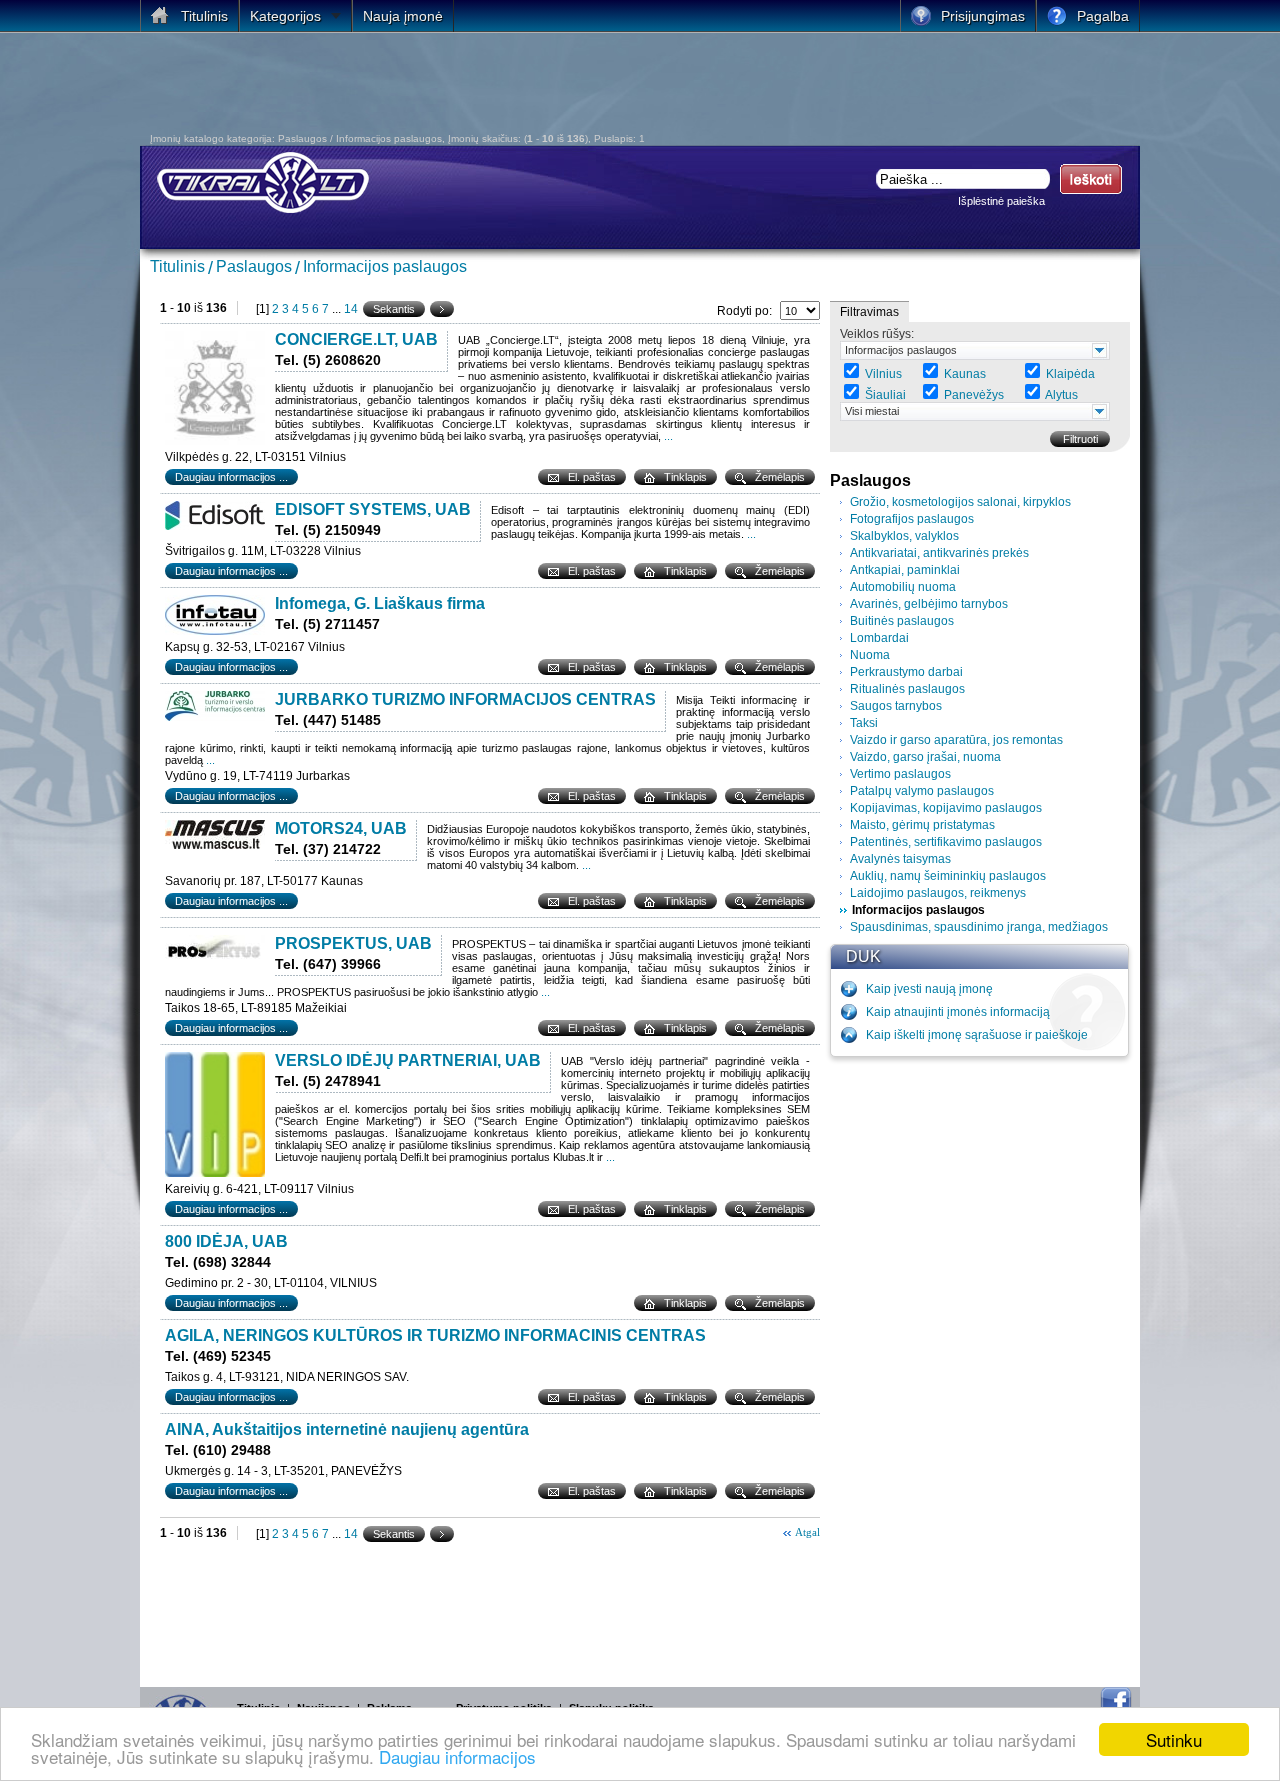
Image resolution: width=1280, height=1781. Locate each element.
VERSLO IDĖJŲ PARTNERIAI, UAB (408, 1060)
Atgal (807, 1532)
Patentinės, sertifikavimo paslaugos (946, 842)
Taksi (864, 723)
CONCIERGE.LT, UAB (356, 339)
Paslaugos (254, 266)
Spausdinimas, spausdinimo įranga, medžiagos (979, 927)
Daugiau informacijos (457, 1756)
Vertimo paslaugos (900, 774)
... (668, 436)
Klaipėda (1070, 374)
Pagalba (1103, 16)
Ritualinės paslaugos (907, 689)
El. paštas (592, 477)
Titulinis (177, 266)
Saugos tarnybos (896, 706)
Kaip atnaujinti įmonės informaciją (958, 1012)
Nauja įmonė (403, 16)
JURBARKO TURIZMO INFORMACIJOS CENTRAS (465, 699)
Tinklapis (685, 477)
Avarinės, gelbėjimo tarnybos (929, 604)
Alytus (1061, 395)
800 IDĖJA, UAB (226, 1241)
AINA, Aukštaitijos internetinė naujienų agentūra (347, 1429)
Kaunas (965, 374)
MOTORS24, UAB (341, 828)
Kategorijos (285, 16)
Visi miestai (872, 411)
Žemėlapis (780, 477)
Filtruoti (1080, 439)
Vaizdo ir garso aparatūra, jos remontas (956, 740)
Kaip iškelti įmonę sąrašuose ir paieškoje (977, 1035)
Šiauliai (885, 395)
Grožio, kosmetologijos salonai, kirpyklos (960, 502)
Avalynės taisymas (900, 859)
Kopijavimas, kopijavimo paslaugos (946, 808)
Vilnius (883, 374)
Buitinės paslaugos (902, 621)
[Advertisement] (504, 88)
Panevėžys (974, 395)
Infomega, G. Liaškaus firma (380, 603)
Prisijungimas (983, 16)
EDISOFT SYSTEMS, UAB (373, 509)
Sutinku (1174, 1739)
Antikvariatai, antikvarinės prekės (939, 553)
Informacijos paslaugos (385, 266)
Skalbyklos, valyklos (904, 536)
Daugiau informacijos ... (231, 477)
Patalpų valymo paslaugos (922, 791)
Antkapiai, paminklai (905, 570)
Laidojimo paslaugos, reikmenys (938, 893)
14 (351, 309)
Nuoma (870, 655)
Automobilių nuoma (903, 587)
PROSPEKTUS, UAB (353, 943)
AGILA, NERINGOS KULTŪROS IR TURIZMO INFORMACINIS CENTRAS (435, 1335)
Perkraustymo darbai (906, 672)
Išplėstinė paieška (1001, 201)
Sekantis (394, 309)
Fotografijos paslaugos (912, 519)
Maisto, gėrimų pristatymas (922, 825)
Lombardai (879, 638)
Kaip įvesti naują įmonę (929, 989)
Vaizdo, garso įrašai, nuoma (925, 757)
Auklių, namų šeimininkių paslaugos (948, 876)
